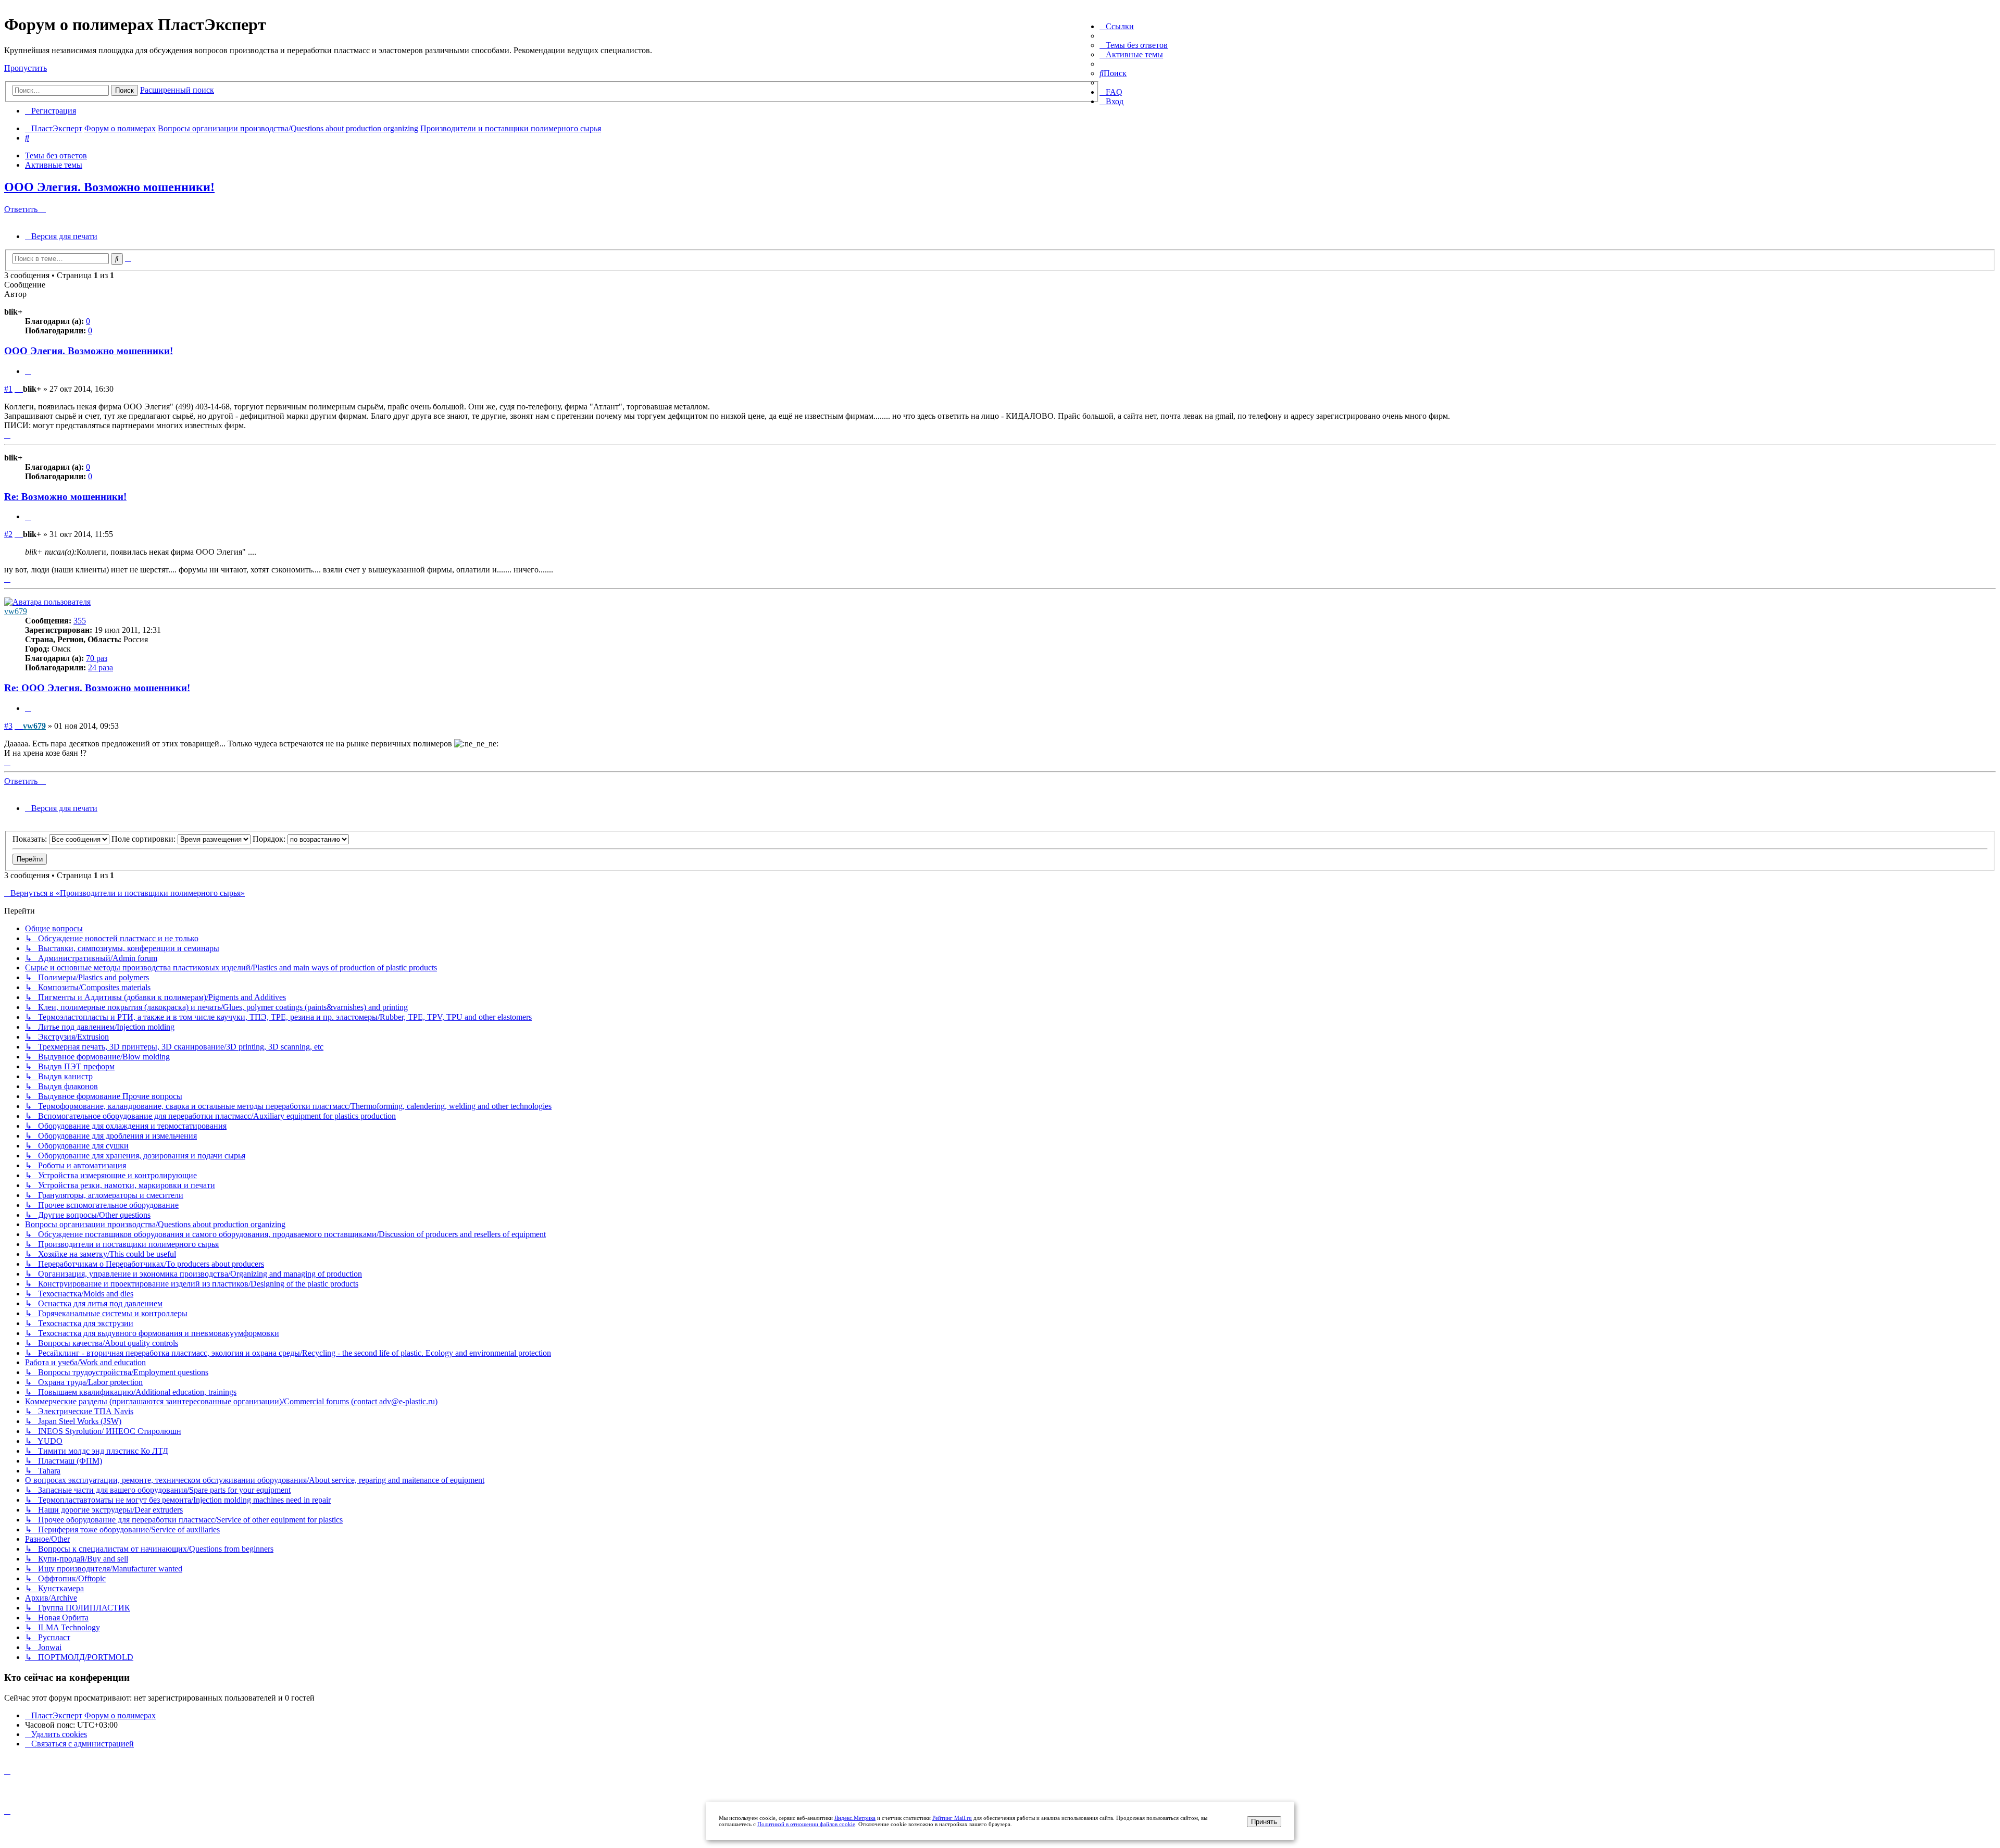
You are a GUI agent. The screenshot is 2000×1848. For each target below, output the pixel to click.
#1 (8, 389)
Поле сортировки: (145, 839)
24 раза (101, 667)
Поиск (124, 90)
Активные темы (54, 165)
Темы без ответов (56, 155)
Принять (1264, 1822)
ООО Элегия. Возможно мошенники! (109, 187)
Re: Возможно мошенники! (65, 497)
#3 (8, 726)
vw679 (16, 611)
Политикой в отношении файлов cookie (806, 1824)
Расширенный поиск (177, 90)
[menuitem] (1134, 45)
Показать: (31, 839)
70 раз (97, 658)
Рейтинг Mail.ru (952, 1818)
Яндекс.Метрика (855, 1818)
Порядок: (270, 839)
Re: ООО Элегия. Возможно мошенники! (97, 688)
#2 (8, 534)
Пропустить (26, 68)
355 (80, 621)
